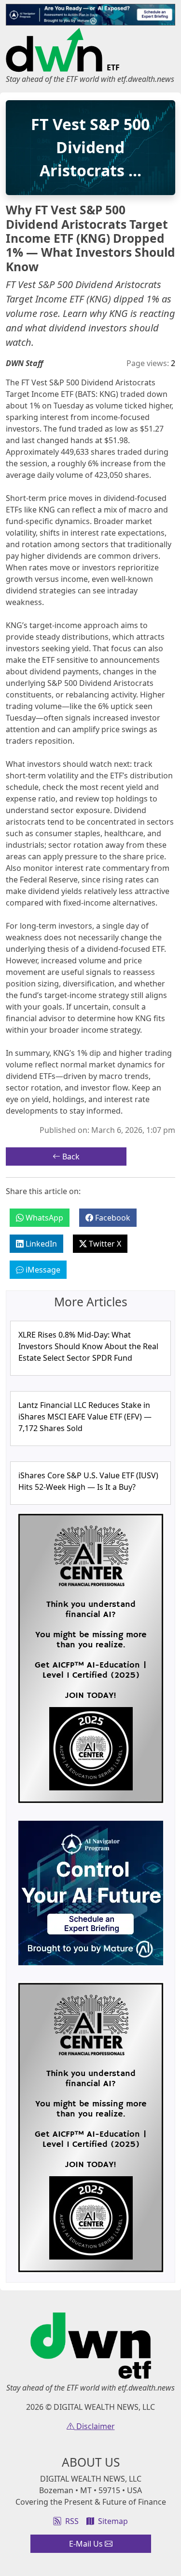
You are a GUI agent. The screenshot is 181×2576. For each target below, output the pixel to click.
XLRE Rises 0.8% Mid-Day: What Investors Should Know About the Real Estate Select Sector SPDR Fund (88, 1346)
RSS (72, 2521)
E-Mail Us (87, 2544)
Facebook (112, 1218)
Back (70, 1157)
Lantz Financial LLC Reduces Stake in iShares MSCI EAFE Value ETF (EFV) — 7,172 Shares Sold (85, 1417)
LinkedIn (40, 1244)
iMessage (42, 1270)
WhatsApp (43, 1218)
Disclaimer (95, 2426)
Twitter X (104, 1244)
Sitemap (113, 2521)
